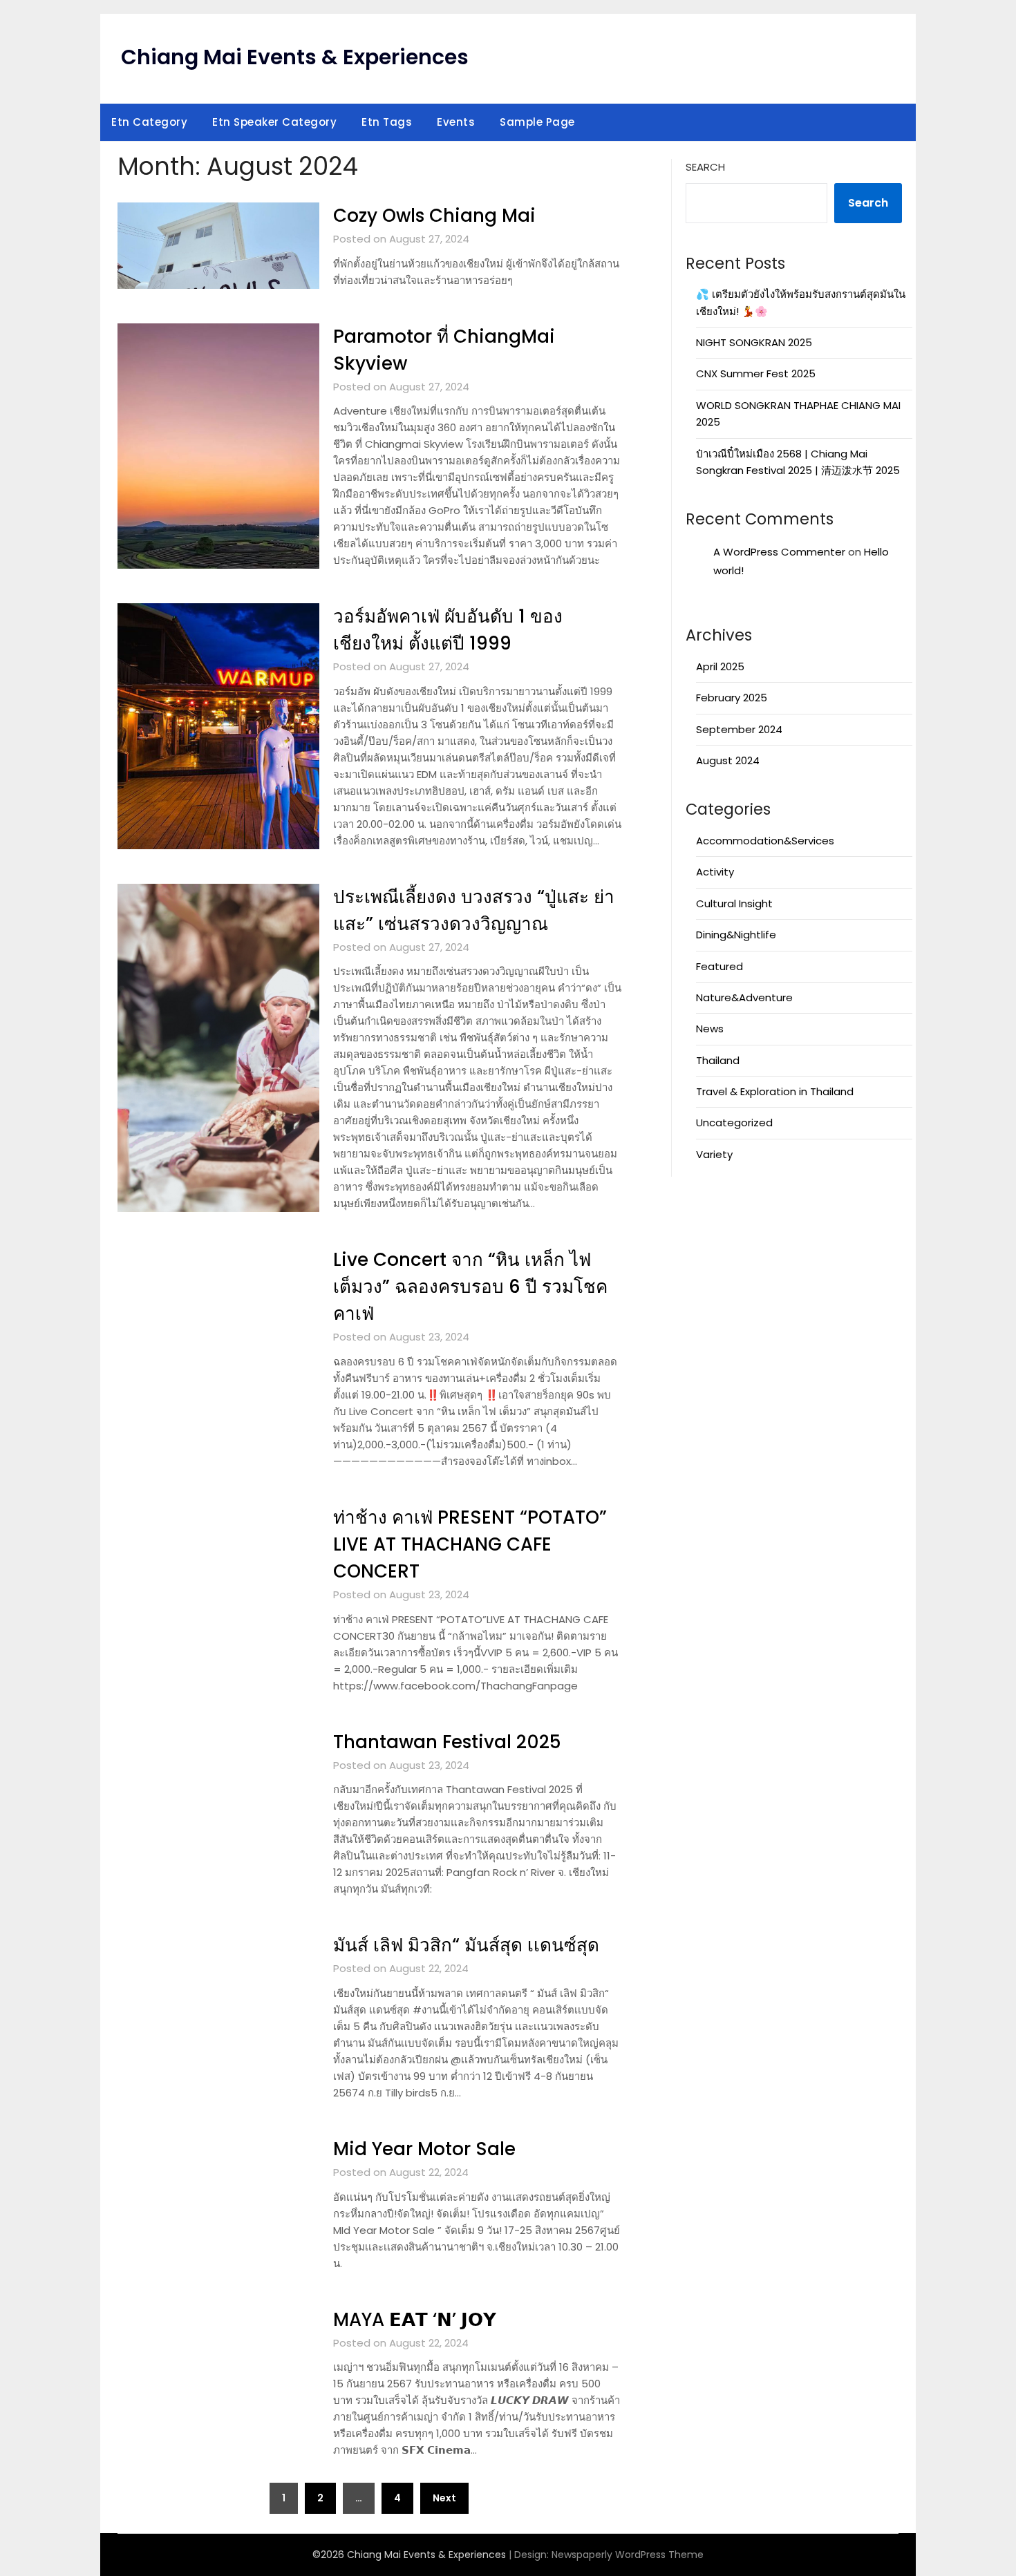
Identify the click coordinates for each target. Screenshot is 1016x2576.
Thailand (718, 1060)
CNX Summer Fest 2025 (756, 373)
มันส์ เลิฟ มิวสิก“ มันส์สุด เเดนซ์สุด (466, 1945)
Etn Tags (387, 122)
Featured (719, 966)
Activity (715, 872)
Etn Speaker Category (274, 122)
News (710, 1029)
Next (444, 2498)
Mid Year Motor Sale (424, 2149)
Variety (714, 1154)
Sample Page (537, 122)
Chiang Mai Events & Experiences (295, 57)
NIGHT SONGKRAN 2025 (754, 342)
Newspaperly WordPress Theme (628, 2555)
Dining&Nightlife (736, 935)
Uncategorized (734, 1123)
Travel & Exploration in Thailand (775, 1091)
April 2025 (720, 666)
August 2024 (728, 760)
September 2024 (739, 729)
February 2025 (732, 698)
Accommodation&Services (765, 841)
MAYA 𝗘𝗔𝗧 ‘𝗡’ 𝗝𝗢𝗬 (415, 2320)
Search (705, 167)
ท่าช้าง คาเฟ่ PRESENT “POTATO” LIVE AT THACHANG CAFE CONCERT (470, 1544)
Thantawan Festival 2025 (447, 1742)
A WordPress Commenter (779, 552)
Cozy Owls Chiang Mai (434, 216)
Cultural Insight (734, 903)
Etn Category (149, 122)
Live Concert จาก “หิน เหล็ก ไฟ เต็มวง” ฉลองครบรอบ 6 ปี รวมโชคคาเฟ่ (470, 1287)
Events (456, 122)
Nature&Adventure (744, 997)
